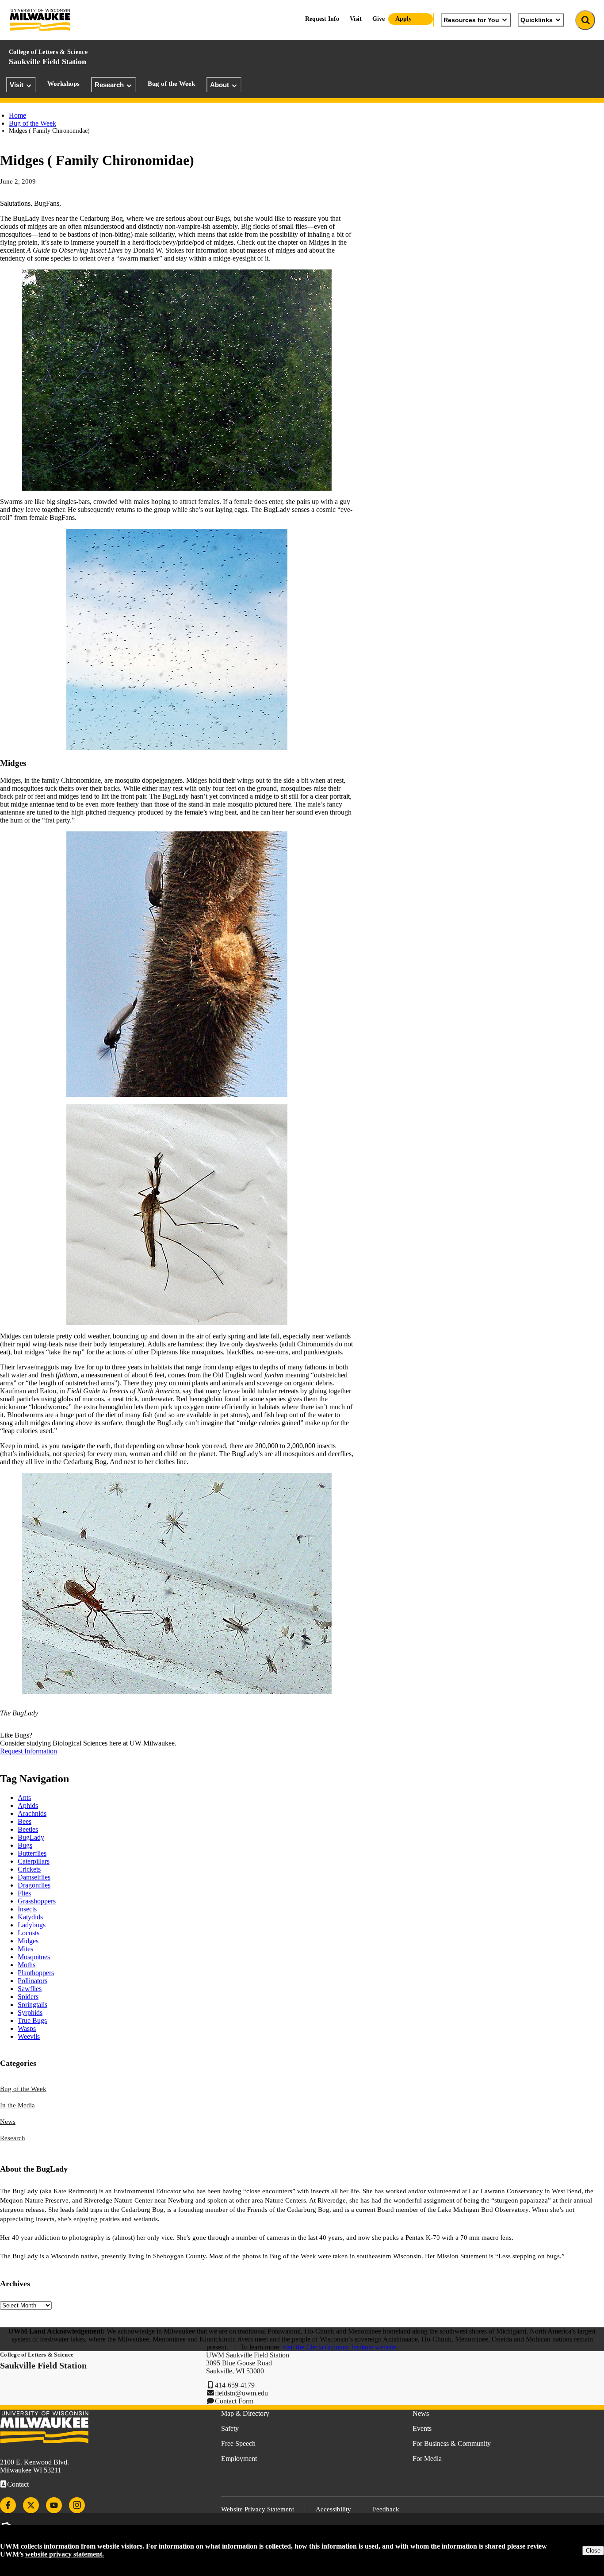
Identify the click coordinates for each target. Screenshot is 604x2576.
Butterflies (32, 1853)
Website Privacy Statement (258, 2509)
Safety (230, 2428)
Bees (25, 1821)
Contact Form (234, 2401)
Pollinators (32, 1981)
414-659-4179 (235, 2385)
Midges (28, 1941)
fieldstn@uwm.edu (241, 2393)
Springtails (32, 2005)
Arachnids (32, 1813)
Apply (403, 19)
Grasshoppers (37, 1901)
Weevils (29, 2036)
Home (17, 115)
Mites (25, 1949)
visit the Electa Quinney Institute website (339, 2347)
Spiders (28, 1997)
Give (378, 19)
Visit (17, 85)
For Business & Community (452, 2443)
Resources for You (471, 20)
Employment (239, 2459)
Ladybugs (32, 1925)
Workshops (63, 84)
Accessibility (333, 2509)
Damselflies (34, 1877)
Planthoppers (36, 1973)
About (220, 85)
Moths (27, 1965)
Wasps (27, 2028)
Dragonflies (34, 1885)
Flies (24, 1893)
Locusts (29, 1933)
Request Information (29, 1751)
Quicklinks (537, 20)
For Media (427, 2459)
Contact (18, 2484)
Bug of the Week (171, 84)
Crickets (29, 1869)
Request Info (322, 19)
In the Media (17, 2105)
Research (109, 85)
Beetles (28, 1829)
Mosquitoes (34, 1957)
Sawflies (30, 1989)
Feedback (386, 2509)
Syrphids (30, 2013)
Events (422, 2428)
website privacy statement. (65, 2554)
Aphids (28, 1805)
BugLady (31, 1837)
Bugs (25, 1845)
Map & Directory (245, 2413)
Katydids (30, 1917)
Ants (24, 1797)
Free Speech (238, 2443)
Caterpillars (34, 1861)
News (8, 2122)
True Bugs (32, 2020)
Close (593, 2551)
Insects (27, 1909)
